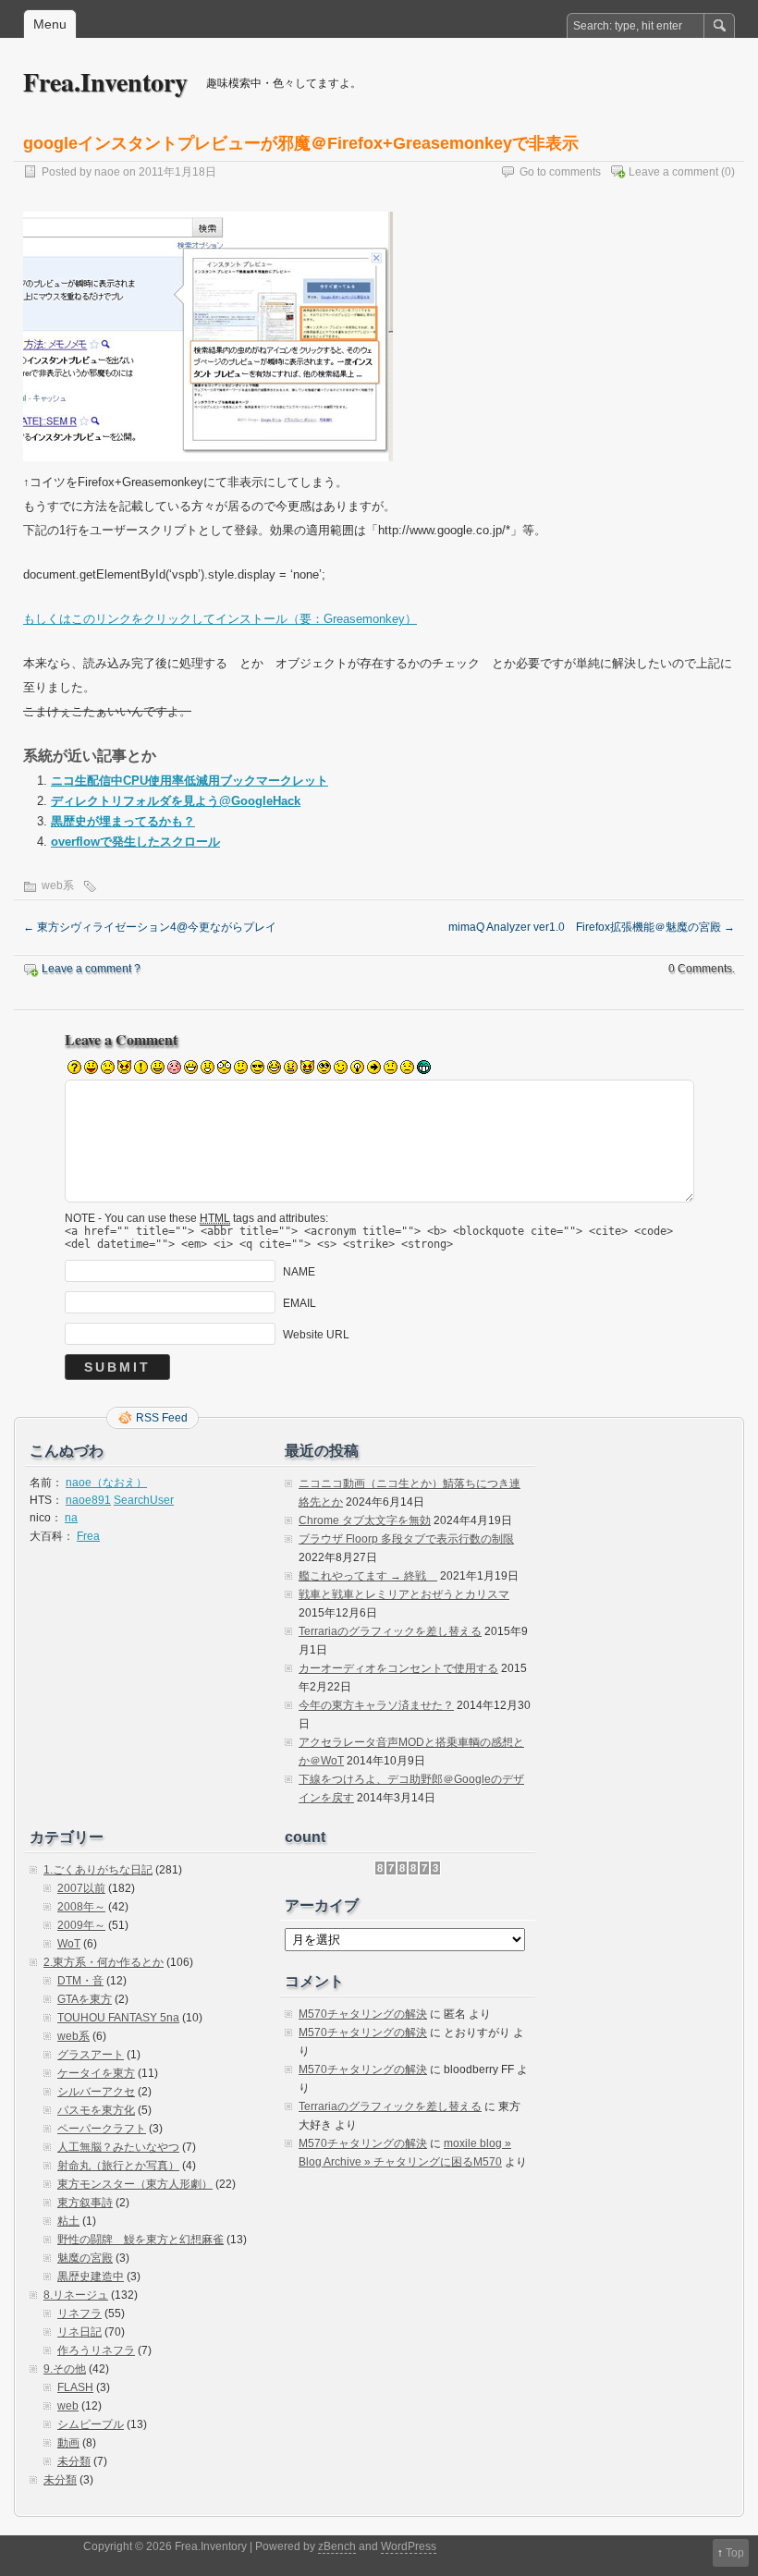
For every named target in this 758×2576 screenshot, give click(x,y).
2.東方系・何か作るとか (104, 1962)
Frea (88, 1536)
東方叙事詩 (85, 2203)
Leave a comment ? (91, 969)
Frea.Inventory (105, 82)
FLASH (75, 2387)
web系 (58, 885)
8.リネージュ (76, 2295)
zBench (337, 2546)
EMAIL (300, 1303)
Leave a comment (673, 172)
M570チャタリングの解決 (363, 2014)
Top (735, 2553)
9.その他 (65, 2369)
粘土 (68, 2221)
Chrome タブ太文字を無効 (365, 1520)
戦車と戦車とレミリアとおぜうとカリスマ (404, 1594)
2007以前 (81, 1888)
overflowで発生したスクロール (135, 842)
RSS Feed (162, 1418)
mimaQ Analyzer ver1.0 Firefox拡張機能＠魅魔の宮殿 (592, 927)
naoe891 (88, 1500)
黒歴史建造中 (91, 2277)
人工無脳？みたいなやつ (118, 2147)
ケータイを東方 (96, 2073)
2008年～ (81, 1907)
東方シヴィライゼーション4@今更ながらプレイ (150, 927)
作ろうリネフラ (96, 2350)
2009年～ (81, 1925)
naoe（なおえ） (106, 1483)
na (71, 1518)
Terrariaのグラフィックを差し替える (390, 1631)
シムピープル (91, 2424)
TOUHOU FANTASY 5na (118, 2018)
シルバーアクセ (96, 2092)
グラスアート (91, 2055)
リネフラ (79, 2314)
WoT (69, 1944)
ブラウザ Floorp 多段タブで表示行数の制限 (406, 1539)
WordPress (409, 2546)
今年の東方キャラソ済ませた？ (376, 1705)
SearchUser (144, 1500)
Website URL (316, 1335)
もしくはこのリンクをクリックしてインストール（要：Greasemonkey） (220, 619)
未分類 (74, 2461)
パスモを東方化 (96, 2110)
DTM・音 (80, 1981)
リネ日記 (79, 2332)
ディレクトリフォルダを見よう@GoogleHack (176, 801)
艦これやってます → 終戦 (368, 1576)
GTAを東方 (85, 1999)
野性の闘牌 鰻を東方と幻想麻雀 (141, 2240)
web (68, 2406)
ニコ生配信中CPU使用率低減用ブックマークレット (189, 781)
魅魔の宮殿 (85, 2258)
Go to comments (560, 172)
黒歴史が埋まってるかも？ (123, 821)
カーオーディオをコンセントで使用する (398, 1668)
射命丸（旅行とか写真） (118, 2166)
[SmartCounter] (408, 1872)
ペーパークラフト (102, 2129)
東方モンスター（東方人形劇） (135, 2184)
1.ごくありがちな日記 (98, 1870)
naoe (107, 172)
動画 (68, 2443)
